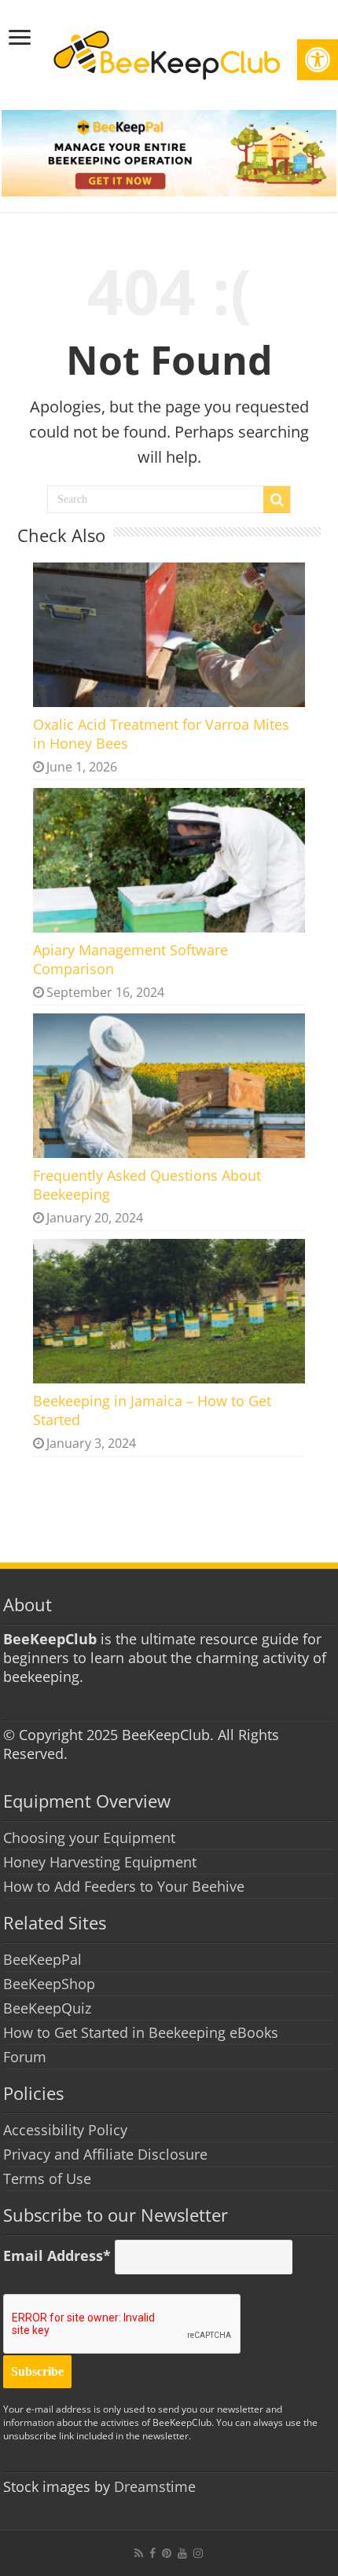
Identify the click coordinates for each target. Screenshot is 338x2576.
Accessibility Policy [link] (65, 2130)
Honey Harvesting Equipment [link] (100, 1862)
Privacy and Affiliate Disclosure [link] (105, 2154)
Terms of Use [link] (47, 2178)
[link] (318, 60)
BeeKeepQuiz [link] (47, 2008)
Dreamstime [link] (155, 2486)
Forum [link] (25, 2057)
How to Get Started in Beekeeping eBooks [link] (141, 2032)
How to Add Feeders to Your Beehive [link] (124, 1886)
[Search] (277, 500)
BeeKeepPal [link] (42, 1959)
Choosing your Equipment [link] (89, 1838)
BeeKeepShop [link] (49, 1984)
